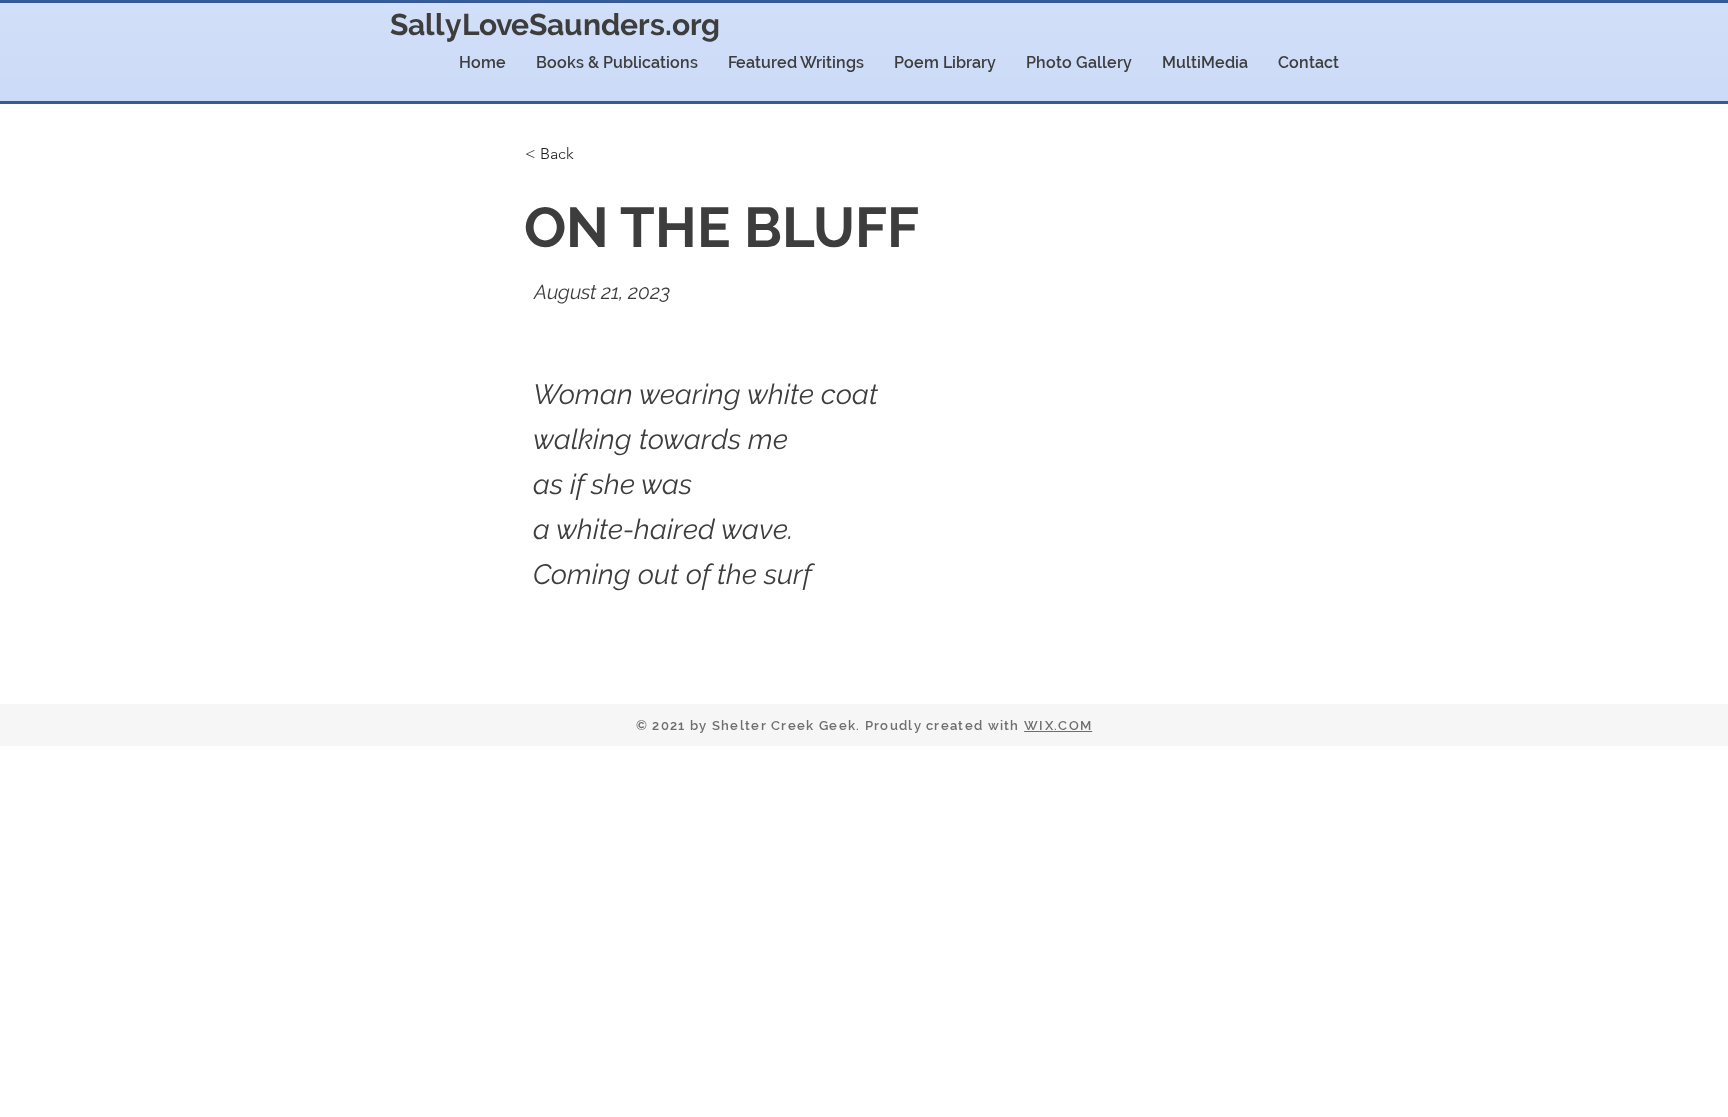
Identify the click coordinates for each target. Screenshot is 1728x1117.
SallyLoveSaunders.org (555, 24)
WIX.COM (1058, 725)
